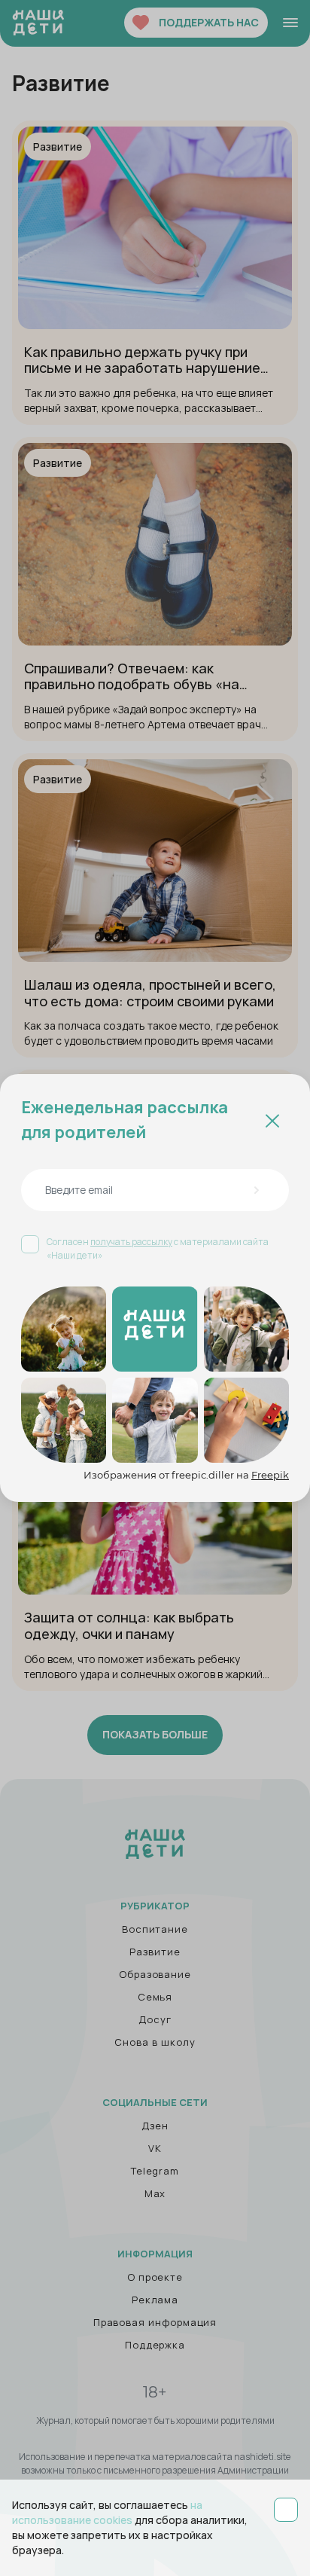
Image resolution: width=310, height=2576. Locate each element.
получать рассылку (131, 1242)
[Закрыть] (272, 1120)
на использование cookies (107, 2512)
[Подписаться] (256, 1190)
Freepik (270, 1475)
